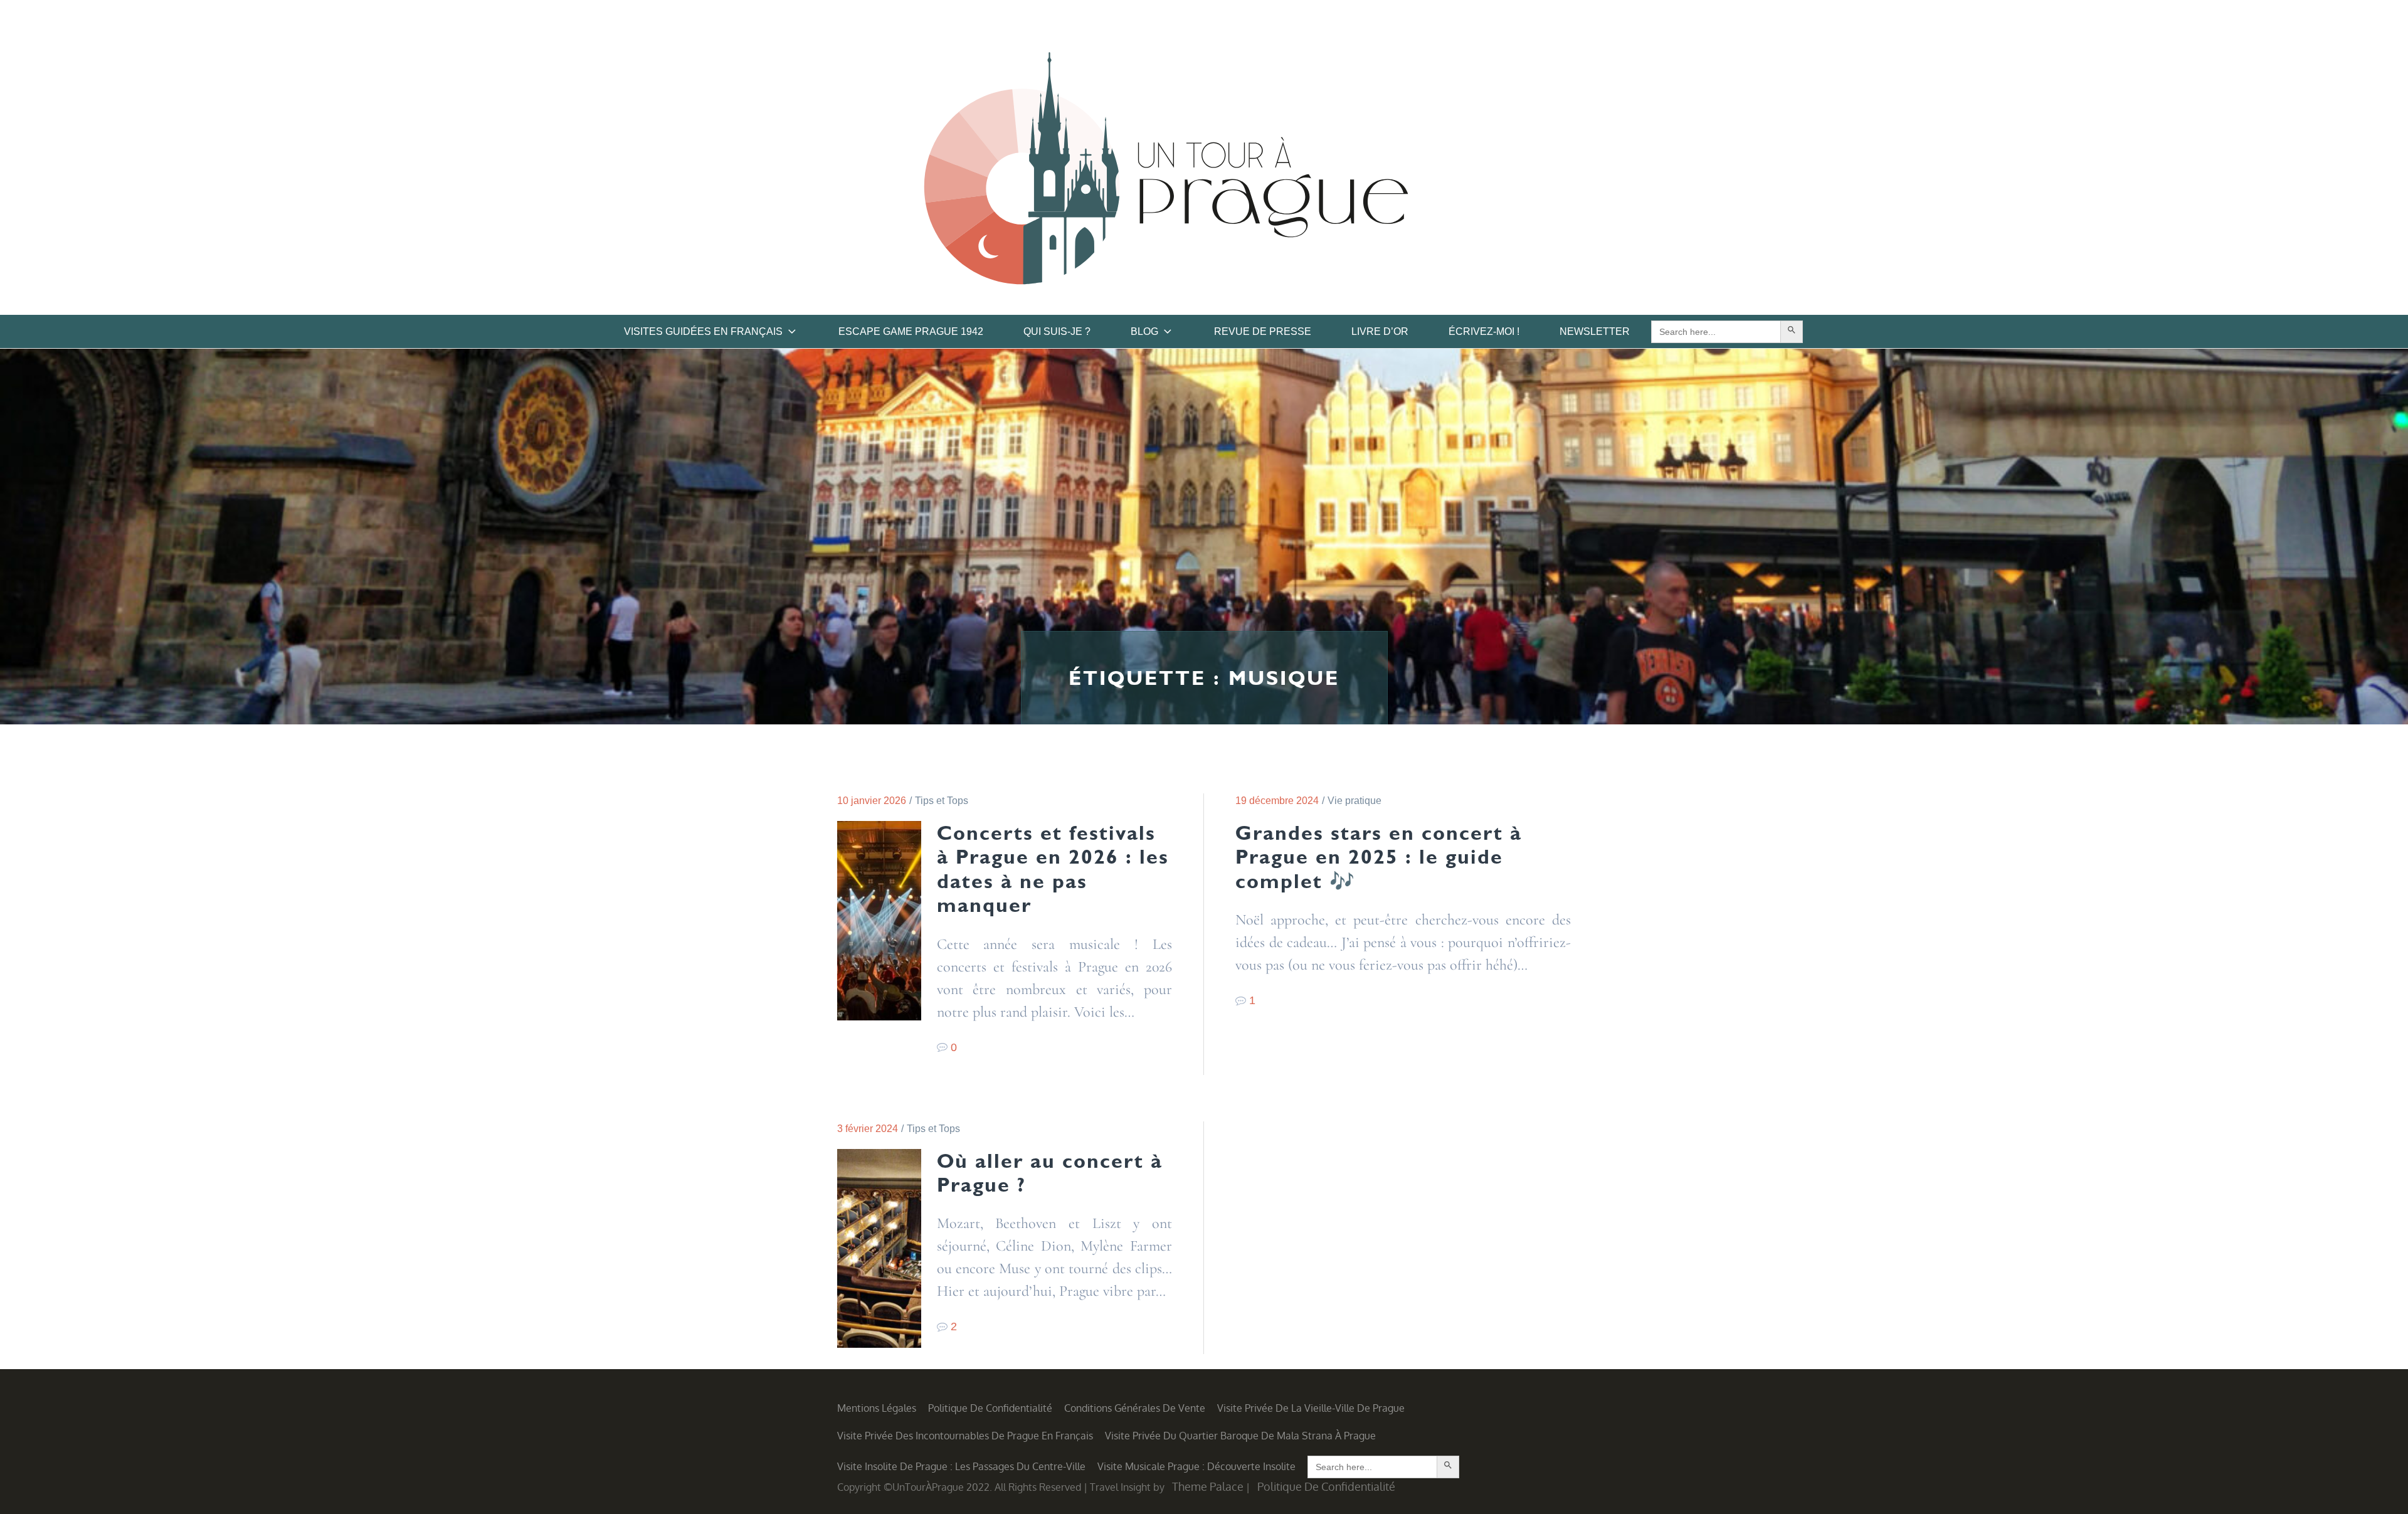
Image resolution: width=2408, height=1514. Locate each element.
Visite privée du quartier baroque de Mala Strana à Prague (1240, 1436)
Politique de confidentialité (990, 1408)
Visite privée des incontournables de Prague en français (965, 1436)
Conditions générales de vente (1135, 1408)
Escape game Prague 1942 (911, 331)
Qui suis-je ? (1057, 331)
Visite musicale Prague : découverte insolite (1196, 1466)
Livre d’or (1380, 331)
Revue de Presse (1263, 331)
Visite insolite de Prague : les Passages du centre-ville (961, 1466)
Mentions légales (877, 1408)
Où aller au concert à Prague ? (1050, 1173)
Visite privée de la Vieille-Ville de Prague (1311, 1408)
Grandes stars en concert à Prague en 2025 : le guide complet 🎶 (1379, 857)
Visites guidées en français (703, 331)
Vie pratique (1354, 801)
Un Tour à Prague (1166, 172)
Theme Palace (1208, 1486)
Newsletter (1595, 331)
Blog (1144, 331)
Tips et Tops (942, 801)
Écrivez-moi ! (1484, 331)
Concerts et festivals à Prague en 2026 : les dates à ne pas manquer (1053, 869)
